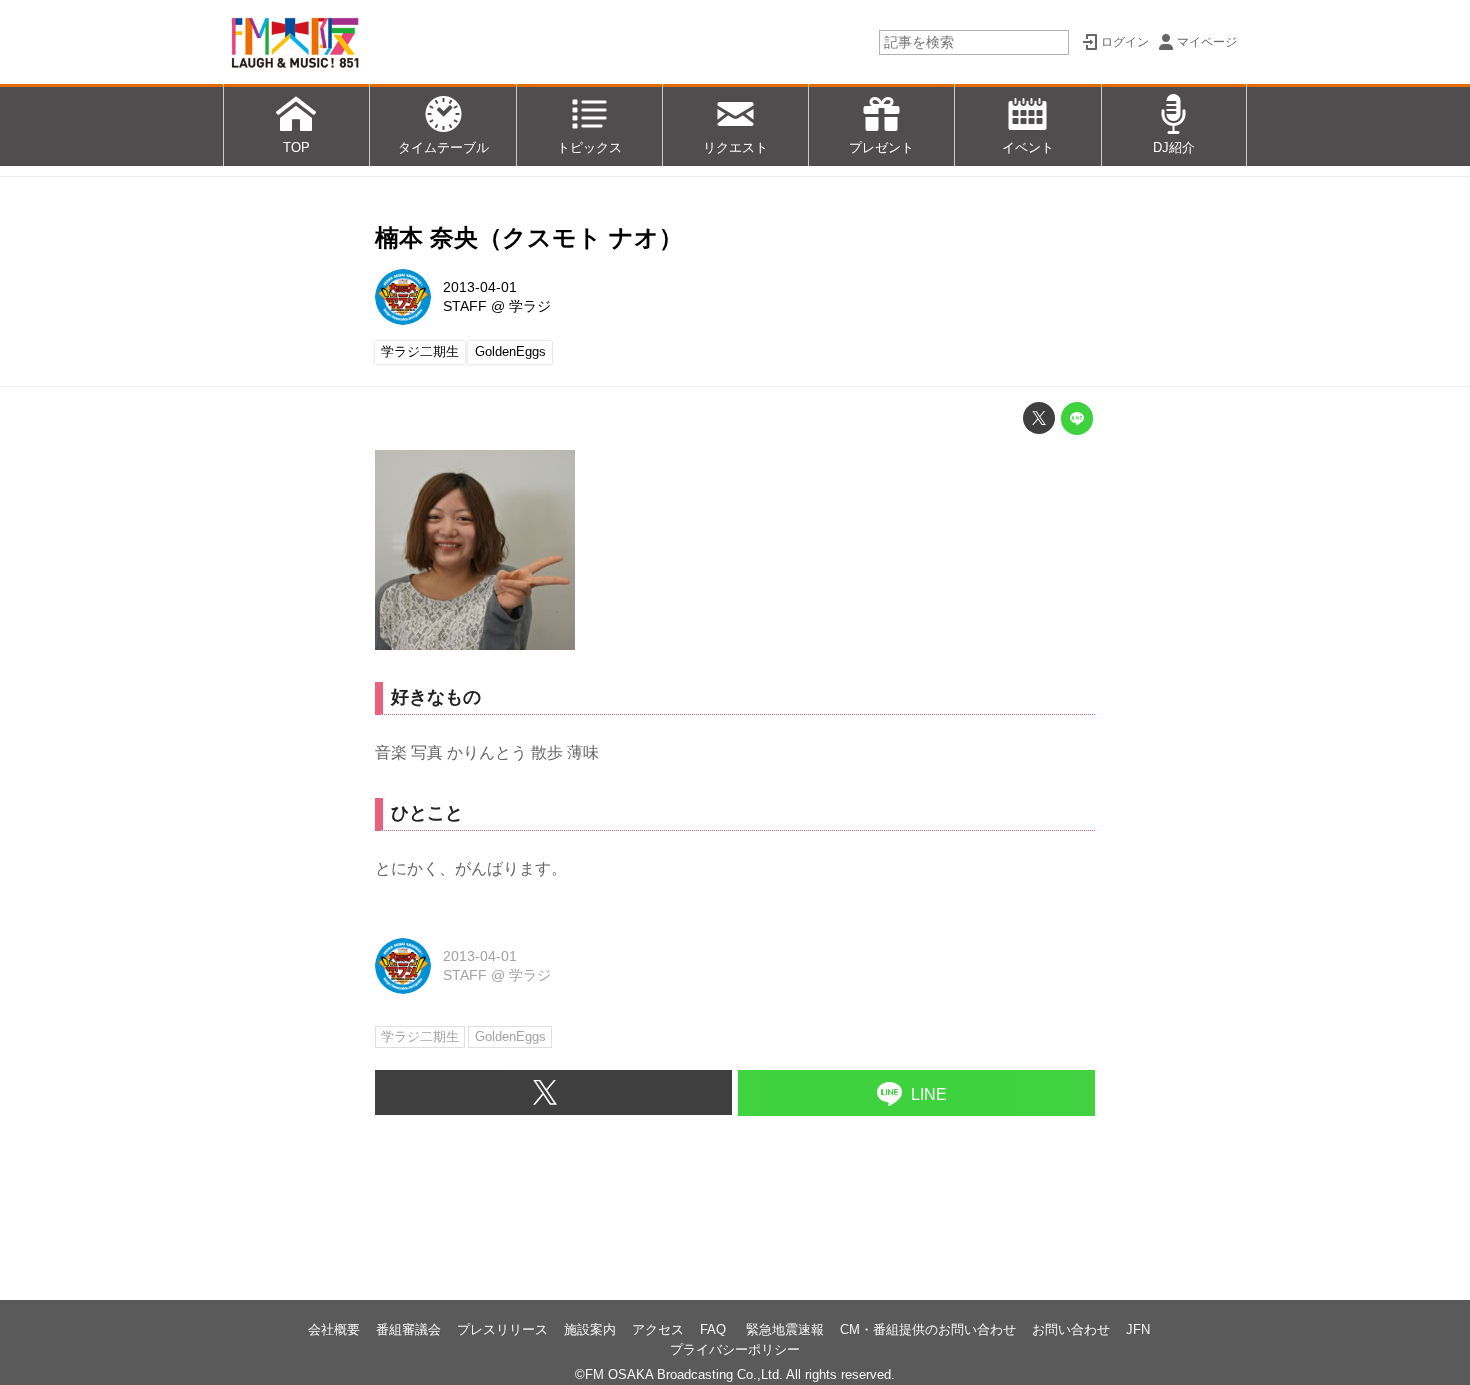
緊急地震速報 (785, 1329)
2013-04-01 (480, 287)
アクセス (658, 1329)
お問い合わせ (1071, 1329)
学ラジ (530, 306)
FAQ (715, 1329)
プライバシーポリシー (735, 1349)
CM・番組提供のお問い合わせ (928, 1329)
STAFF (465, 306)
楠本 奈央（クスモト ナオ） (529, 237)
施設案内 (590, 1329)
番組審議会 (408, 1329)
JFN (1138, 1329)
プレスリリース (502, 1329)
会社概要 (334, 1329)
